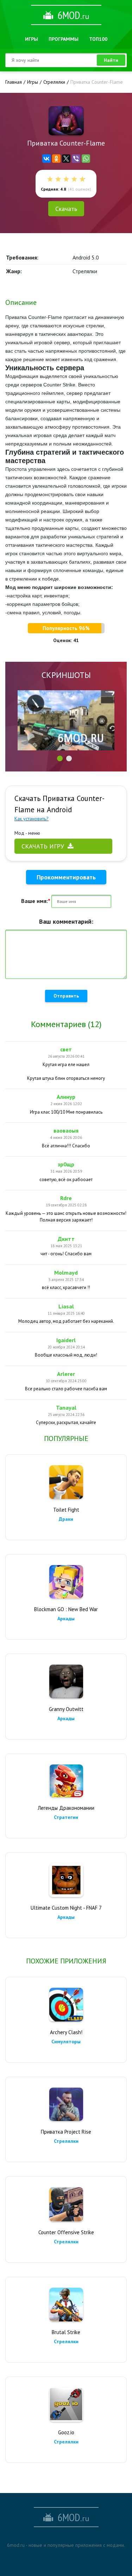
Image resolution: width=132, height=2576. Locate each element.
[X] (66, 159)
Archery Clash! (66, 2032)
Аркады (66, 1619)
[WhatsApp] (86, 159)
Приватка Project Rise (66, 2132)
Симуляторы (66, 2042)
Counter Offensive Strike (66, 2232)
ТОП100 (98, 39)
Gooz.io (66, 2432)
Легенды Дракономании (66, 1808)
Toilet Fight (66, 1510)
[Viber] (76, 159)
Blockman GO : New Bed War (66, 1609)
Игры (32, 39)
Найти (111, 60)
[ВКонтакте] (46, 159)
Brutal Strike (66, 2332)
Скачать (66, 209)
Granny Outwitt (66, 1709)
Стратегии (66, 1817)
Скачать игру (43, 846)
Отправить (66, 996)
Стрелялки (66, 2141)
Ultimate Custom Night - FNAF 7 (66, 1908)
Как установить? (32, 819)
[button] (60, 758)
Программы (64, 39)
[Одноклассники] (56, 159)
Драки (66, 1519)
